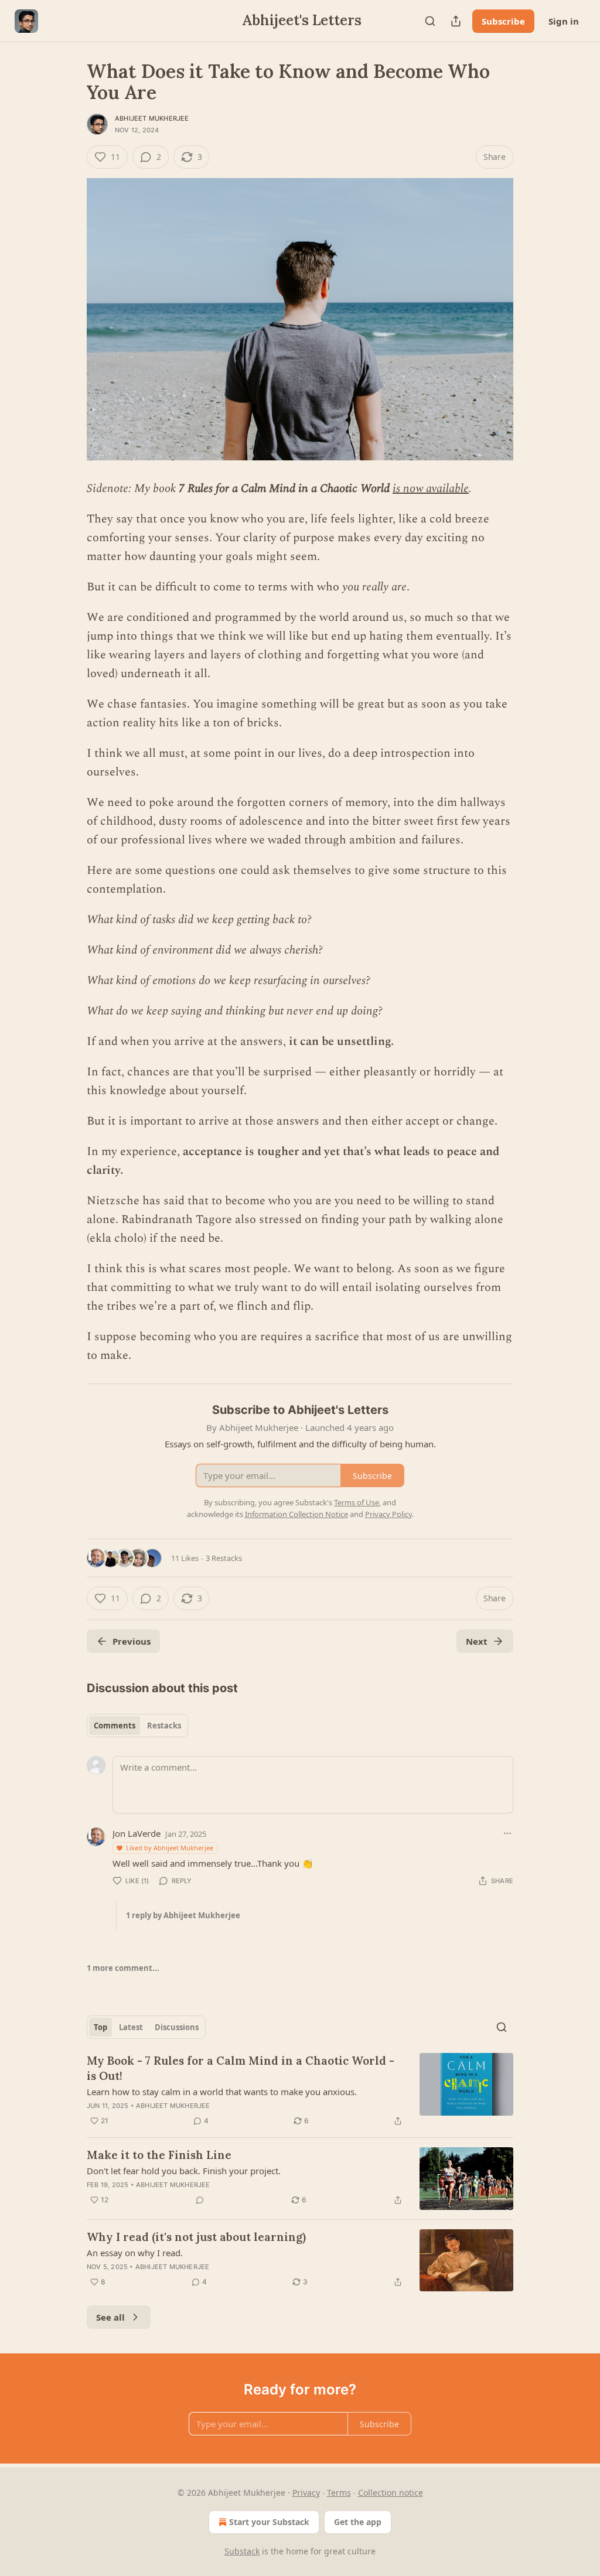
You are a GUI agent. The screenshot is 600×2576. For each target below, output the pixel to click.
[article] (300, 2090)
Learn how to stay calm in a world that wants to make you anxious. (222, 2092)
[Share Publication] (456, 21)
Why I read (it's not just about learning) (196, 2237)
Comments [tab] (115, 1726)
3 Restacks (224, 1558)
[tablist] (137, 1726)
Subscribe (503, 21)
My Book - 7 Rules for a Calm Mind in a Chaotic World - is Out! (241, 2068)
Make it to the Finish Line (159, 2155)
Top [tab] (100, 2027)
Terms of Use (357, 1502)
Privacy (306, 2493)
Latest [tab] (131, 2027)
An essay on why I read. (135, 2253)
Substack (242, 2551)
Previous (132, 1641)
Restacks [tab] (164, 1726)
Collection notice (391, 2493)
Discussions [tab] (177, 2027)
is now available (431, 488)
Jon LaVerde (137, 1833)
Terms (339, 2493)
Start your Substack (269, 2522)
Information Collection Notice (296, 1514)
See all (110, 2317)
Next (477, 1641)
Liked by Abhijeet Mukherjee (170, 1848)
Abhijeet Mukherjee (152, 118)
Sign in (564, 21)
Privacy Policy (388, 1514)
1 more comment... (123, 1968)
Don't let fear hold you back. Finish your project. (184, 2171)
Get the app (358, 2522)
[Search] (430, 21)
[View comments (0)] (200, 2200)
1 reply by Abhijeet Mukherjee (183, 1915)
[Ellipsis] (507, 1833)
